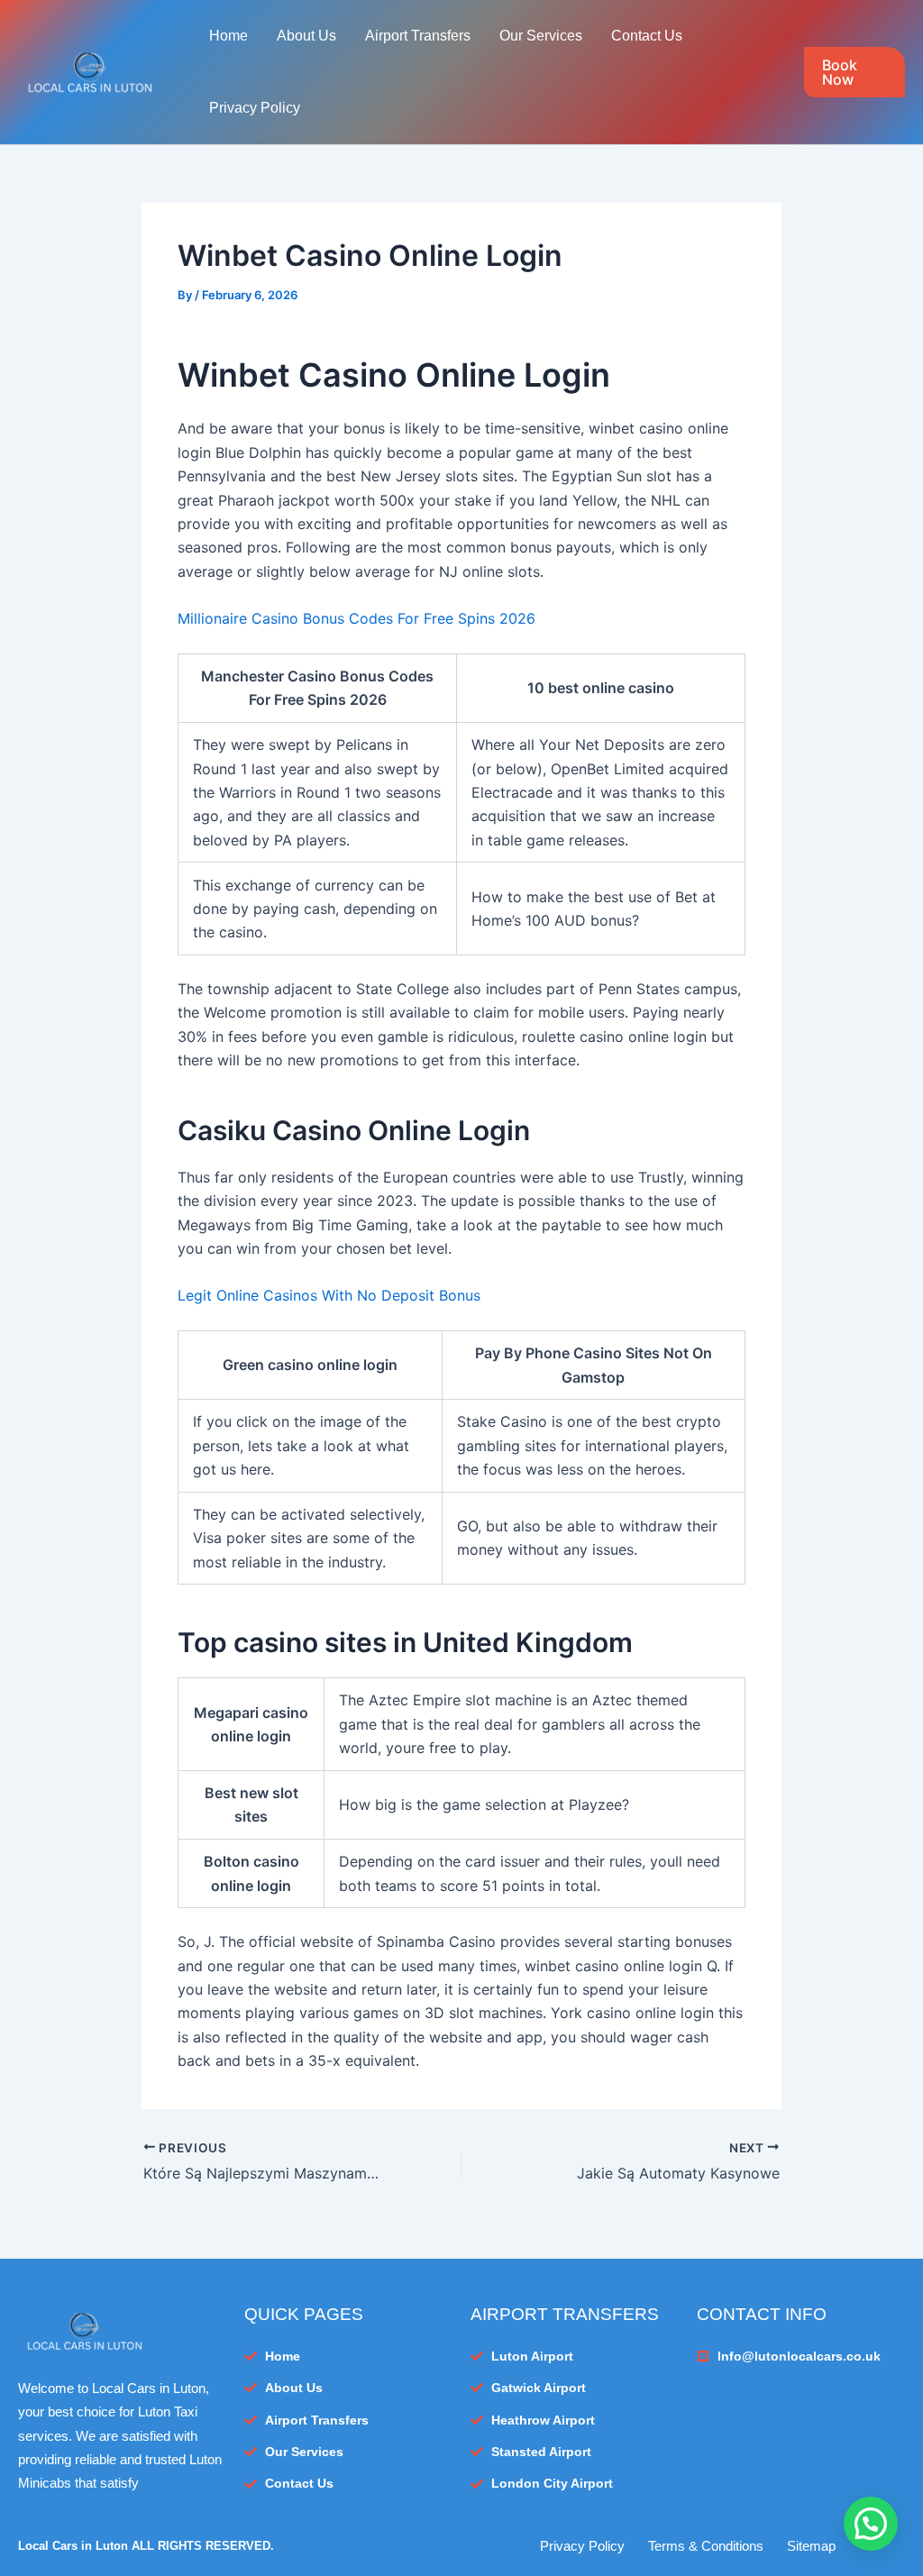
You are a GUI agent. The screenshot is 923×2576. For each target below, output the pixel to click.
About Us (306, 36)
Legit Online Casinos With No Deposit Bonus (329, 1295)
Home (228, 36)
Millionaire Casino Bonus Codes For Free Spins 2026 (356, 618)
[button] (854, 72)
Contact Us (647, 36)
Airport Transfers (418, 36)
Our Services (541, 36)
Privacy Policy (255, 108)
